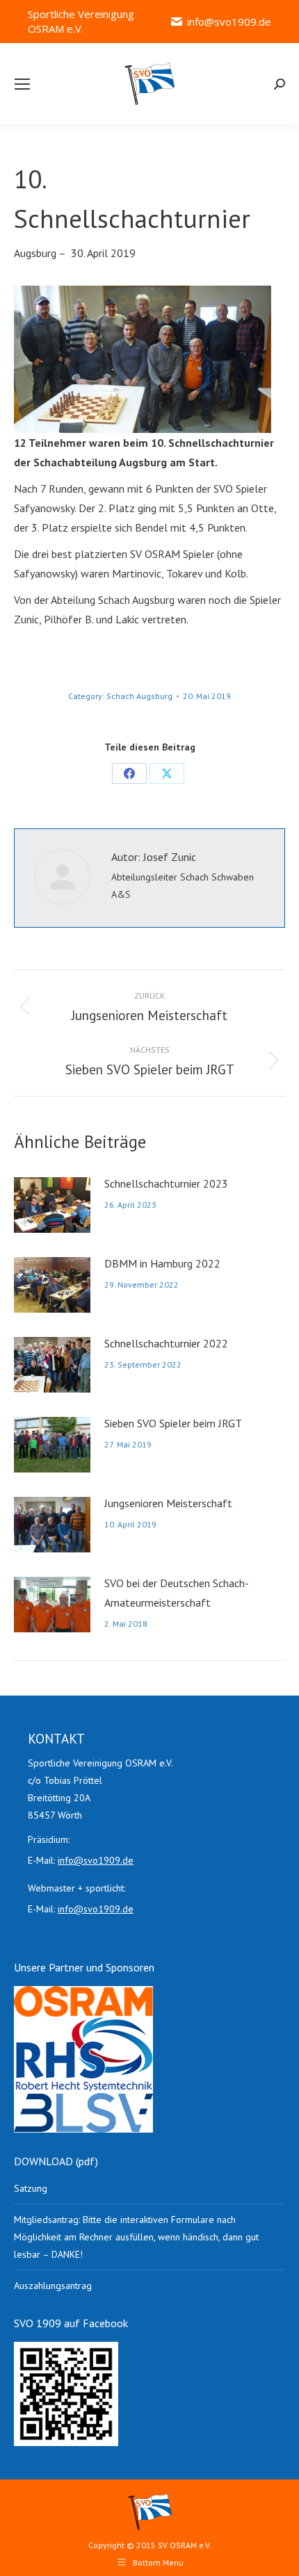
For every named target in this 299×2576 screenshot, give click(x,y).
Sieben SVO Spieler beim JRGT (173, 1423)
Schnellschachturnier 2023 (166, 1183)
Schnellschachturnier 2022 (166, 1343)
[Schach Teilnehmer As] (143, 359)
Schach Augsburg (139, 696)
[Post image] (52, 1205)
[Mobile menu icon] (22, 84)
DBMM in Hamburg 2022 (162, 1263)
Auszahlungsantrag (53, 2286)
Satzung (31, 2188)
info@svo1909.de (229, 22)
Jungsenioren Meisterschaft (168, 1503)
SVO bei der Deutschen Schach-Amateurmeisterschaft (177, 1593)
